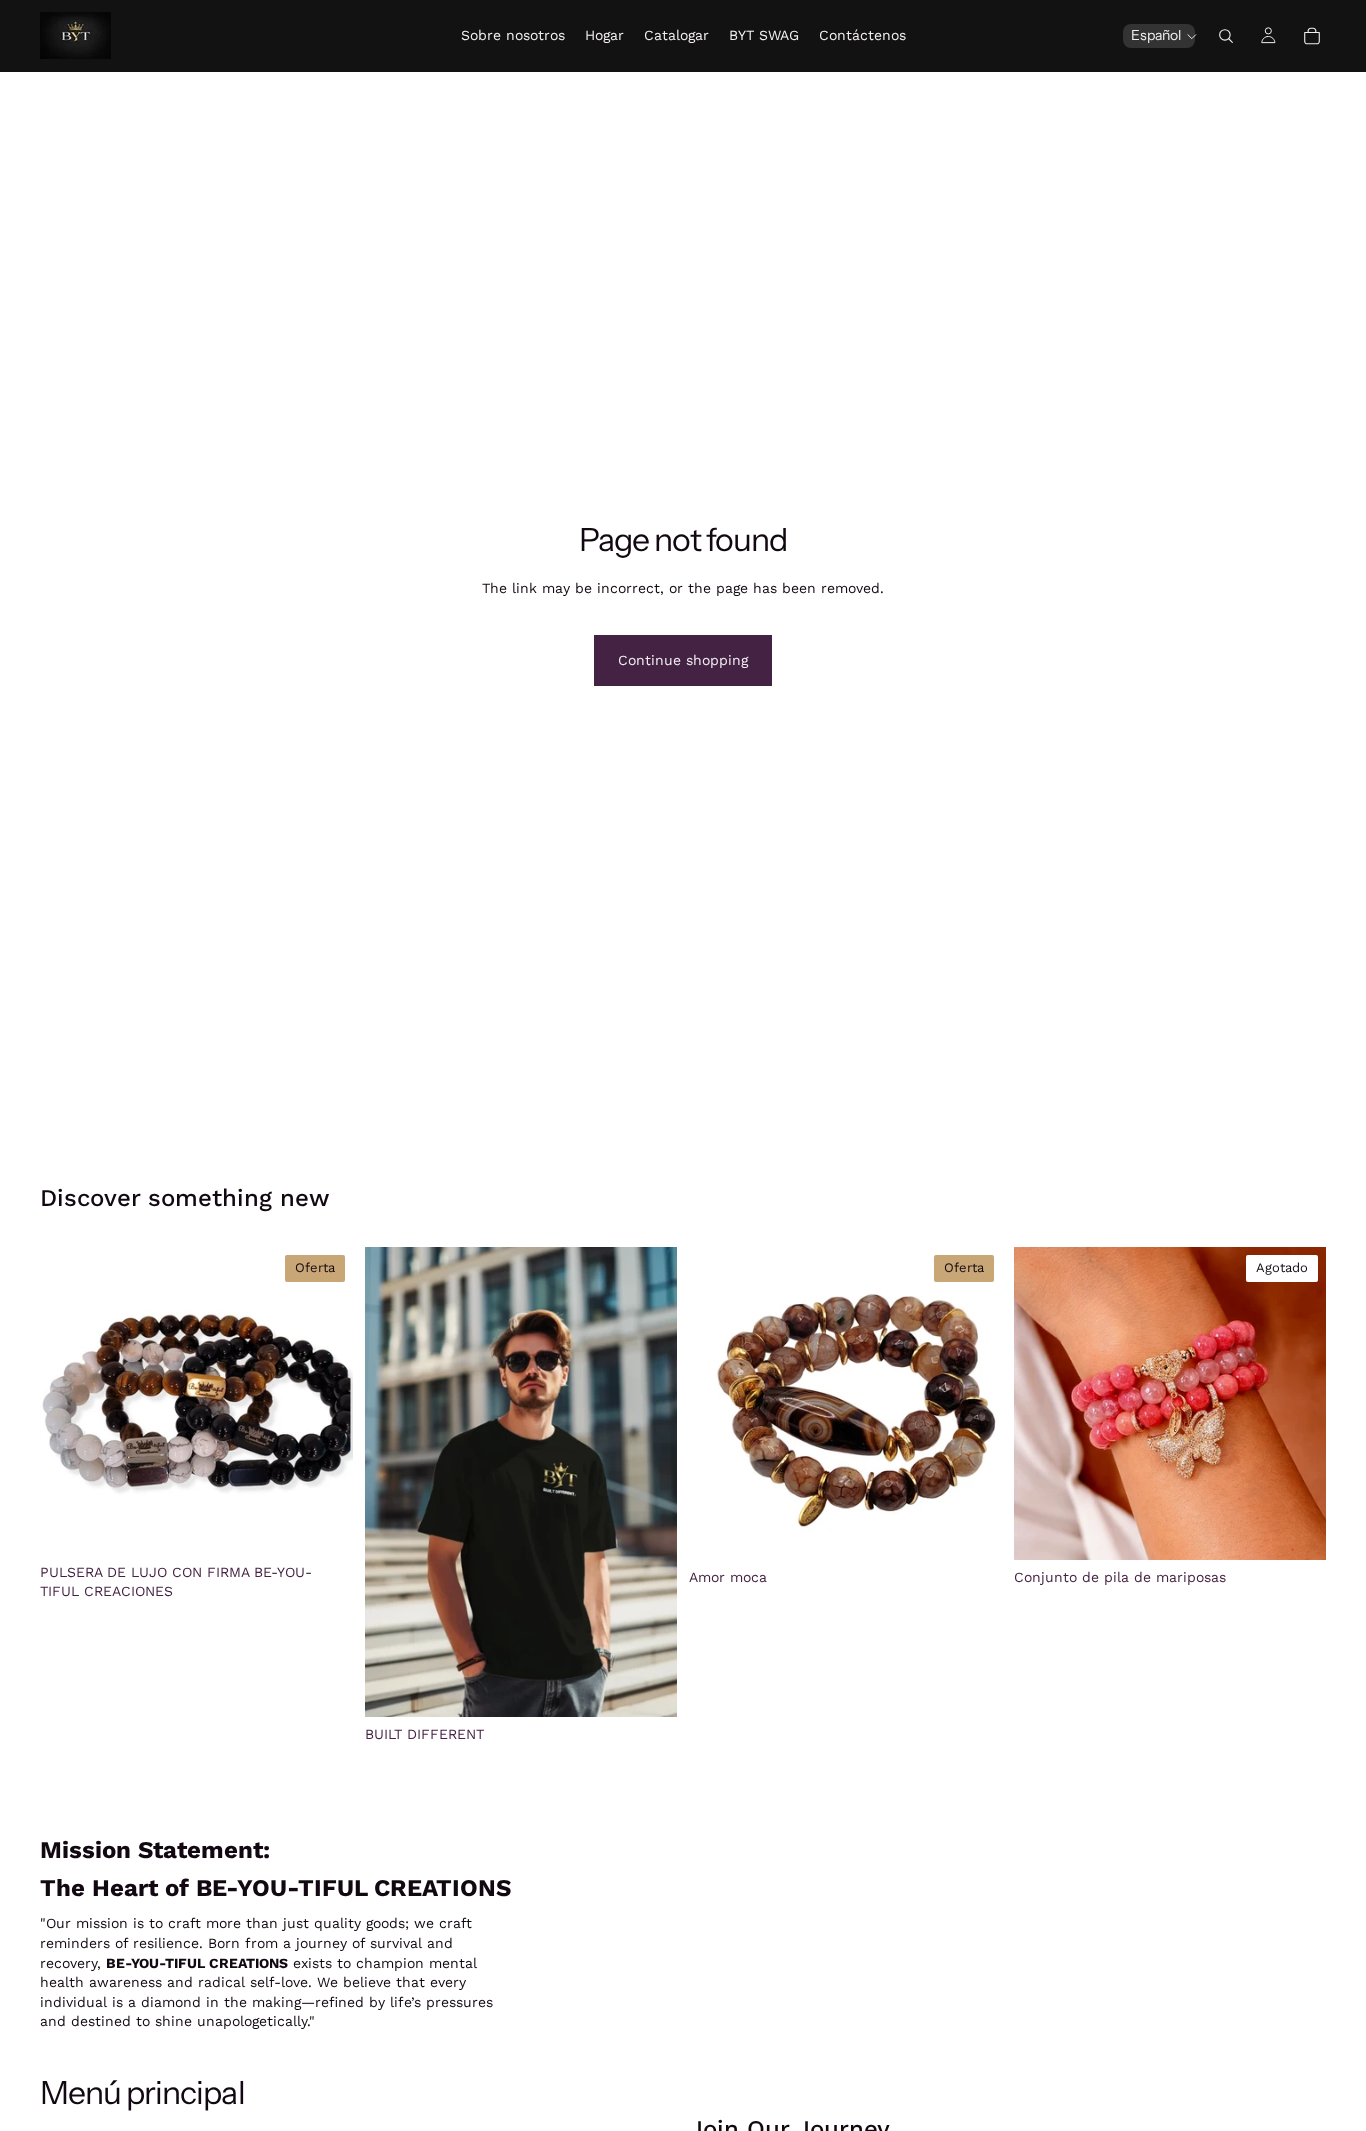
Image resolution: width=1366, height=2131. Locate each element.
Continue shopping (683, 660)
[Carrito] (1312, 36)
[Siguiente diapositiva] (323, 1401)
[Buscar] (1226, 36)
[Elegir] (646, 1686)
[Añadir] (322, 1524)
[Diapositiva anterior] (70, 1401)
